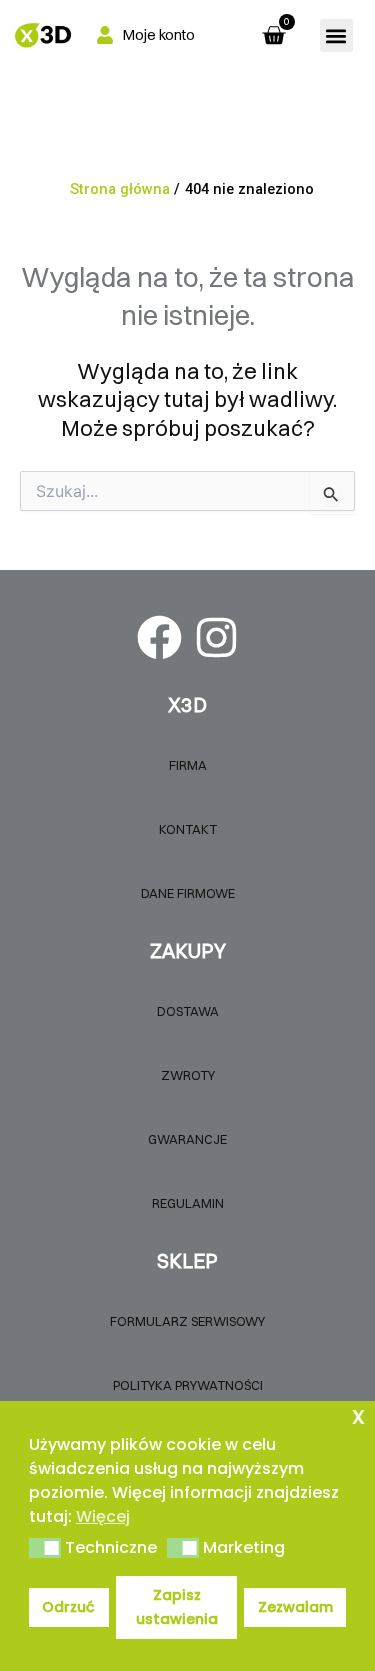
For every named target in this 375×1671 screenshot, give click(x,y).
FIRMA (188, 765)
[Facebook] (159, 637)
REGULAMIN (188, 1203)
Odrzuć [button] (68, 1607)
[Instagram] (216, 637)
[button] (336, 35)
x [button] (358, 1415)
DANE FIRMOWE (188, 893)
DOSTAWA (188, 1011)
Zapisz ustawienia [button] (177, 1607)
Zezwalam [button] (295, 1607)
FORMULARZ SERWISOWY (187, 1321)
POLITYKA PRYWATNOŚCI (188, 1385)
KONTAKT (188, 829)
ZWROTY (188, 1075)
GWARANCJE (187, 1139)
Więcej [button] (103, 1516)
